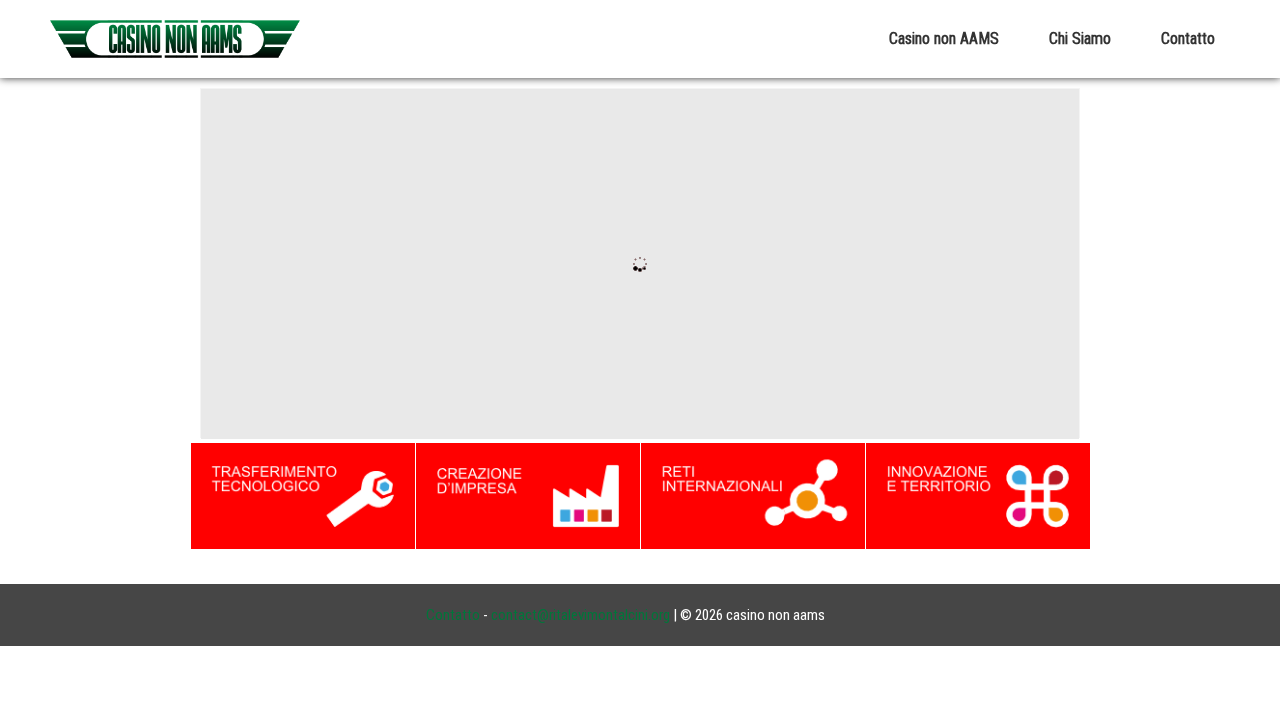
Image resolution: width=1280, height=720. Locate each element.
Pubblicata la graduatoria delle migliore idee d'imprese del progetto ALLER (434, 346)
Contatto (453, 615)
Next (1069, 265)
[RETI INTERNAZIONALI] (753, 494)
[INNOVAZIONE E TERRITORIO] (978, 494)
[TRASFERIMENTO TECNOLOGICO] (303, 494)
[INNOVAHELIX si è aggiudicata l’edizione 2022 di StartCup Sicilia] (651, 425)
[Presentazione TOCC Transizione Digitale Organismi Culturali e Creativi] (651, 340)
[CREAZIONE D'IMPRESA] (528, 494)
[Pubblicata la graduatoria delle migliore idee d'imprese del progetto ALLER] (651, 312)
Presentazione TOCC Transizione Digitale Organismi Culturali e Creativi (422, 346)
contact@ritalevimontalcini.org (580, 615)
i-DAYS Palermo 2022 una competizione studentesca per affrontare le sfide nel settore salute (492, 346)
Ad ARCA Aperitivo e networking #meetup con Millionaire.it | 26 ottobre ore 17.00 (455, 346)
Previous (210, 265)
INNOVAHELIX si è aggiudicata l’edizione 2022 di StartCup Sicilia (404, 346)
